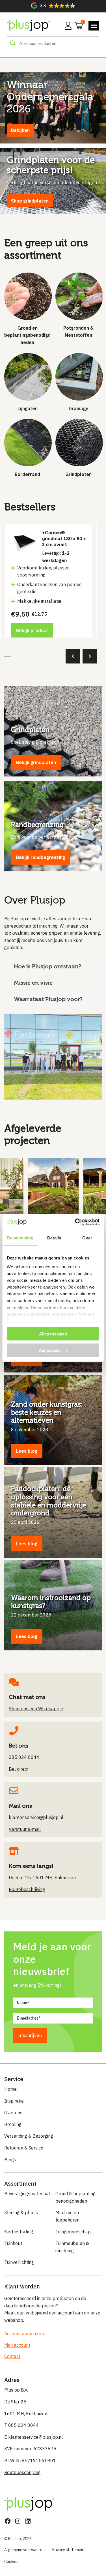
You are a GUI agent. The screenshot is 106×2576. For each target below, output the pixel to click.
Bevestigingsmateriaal (27, 2194)
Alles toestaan (53, 1334)
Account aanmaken (24, 2334)
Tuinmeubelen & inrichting (72, 2247)
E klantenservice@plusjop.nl (33, 2437)
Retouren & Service (24, 2148)
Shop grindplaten (30, 201)
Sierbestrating (19, 2232)
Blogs (10, 2160)
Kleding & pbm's (21, 2212)
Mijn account (17, 2345)
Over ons (13, 2112)
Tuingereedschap (73, 2232)
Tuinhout (13, 2243)
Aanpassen (50, 1350)
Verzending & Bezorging (29, 2136)
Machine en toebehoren (67, 2216)
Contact (12, 2356)
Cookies (11, 2562)
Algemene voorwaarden (25, 2550)
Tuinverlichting (19, 2262)
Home (10, 2089)
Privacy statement (69, 2550)
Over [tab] (87, 1238)
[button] (53, 6)
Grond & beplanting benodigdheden (75, 2197)
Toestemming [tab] (20, 1238)
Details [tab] (54, 1238)
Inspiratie (14, 2101)
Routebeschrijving (22, 2472)
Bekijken (20, 130)
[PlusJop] (28, 26)
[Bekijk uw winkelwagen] (77, 25)
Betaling (13, 2124)
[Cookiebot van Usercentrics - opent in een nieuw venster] (75, 1222)
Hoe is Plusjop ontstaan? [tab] (48, 966)
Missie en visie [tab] (33, 983)
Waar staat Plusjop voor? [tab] (48, 999)
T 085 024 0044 (21, 2425)
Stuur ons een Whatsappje (36, 1709)
